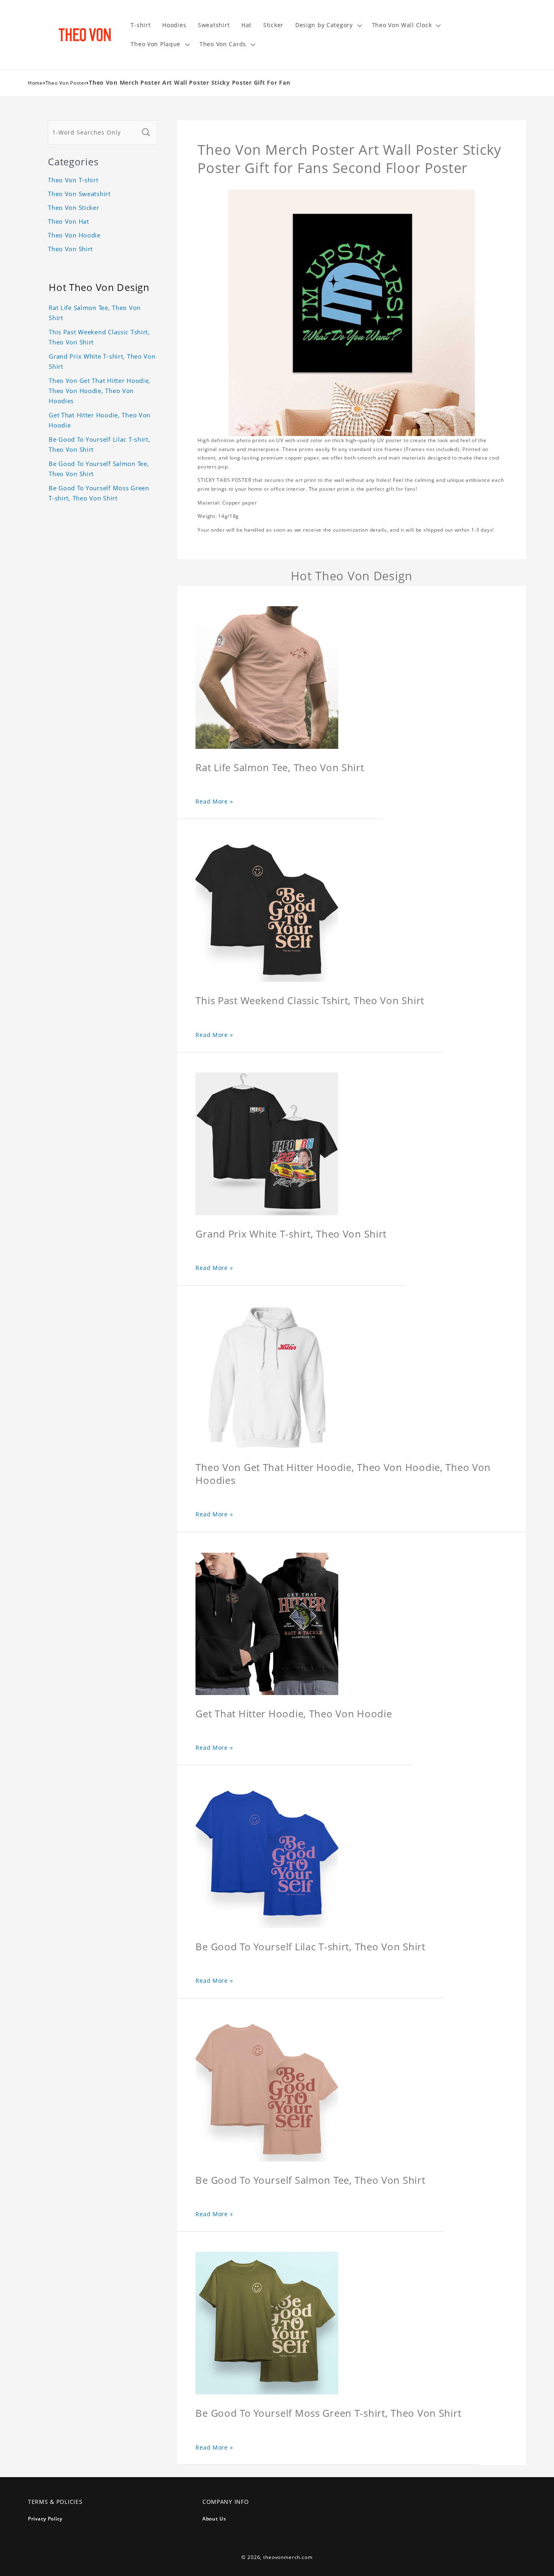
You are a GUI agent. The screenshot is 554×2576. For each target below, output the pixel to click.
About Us (214, 2519)
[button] (327, 25)
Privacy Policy (45, 2519)
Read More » (214, 801)
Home (35, 83)
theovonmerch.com (288, 2557)
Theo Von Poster (66, 83)
